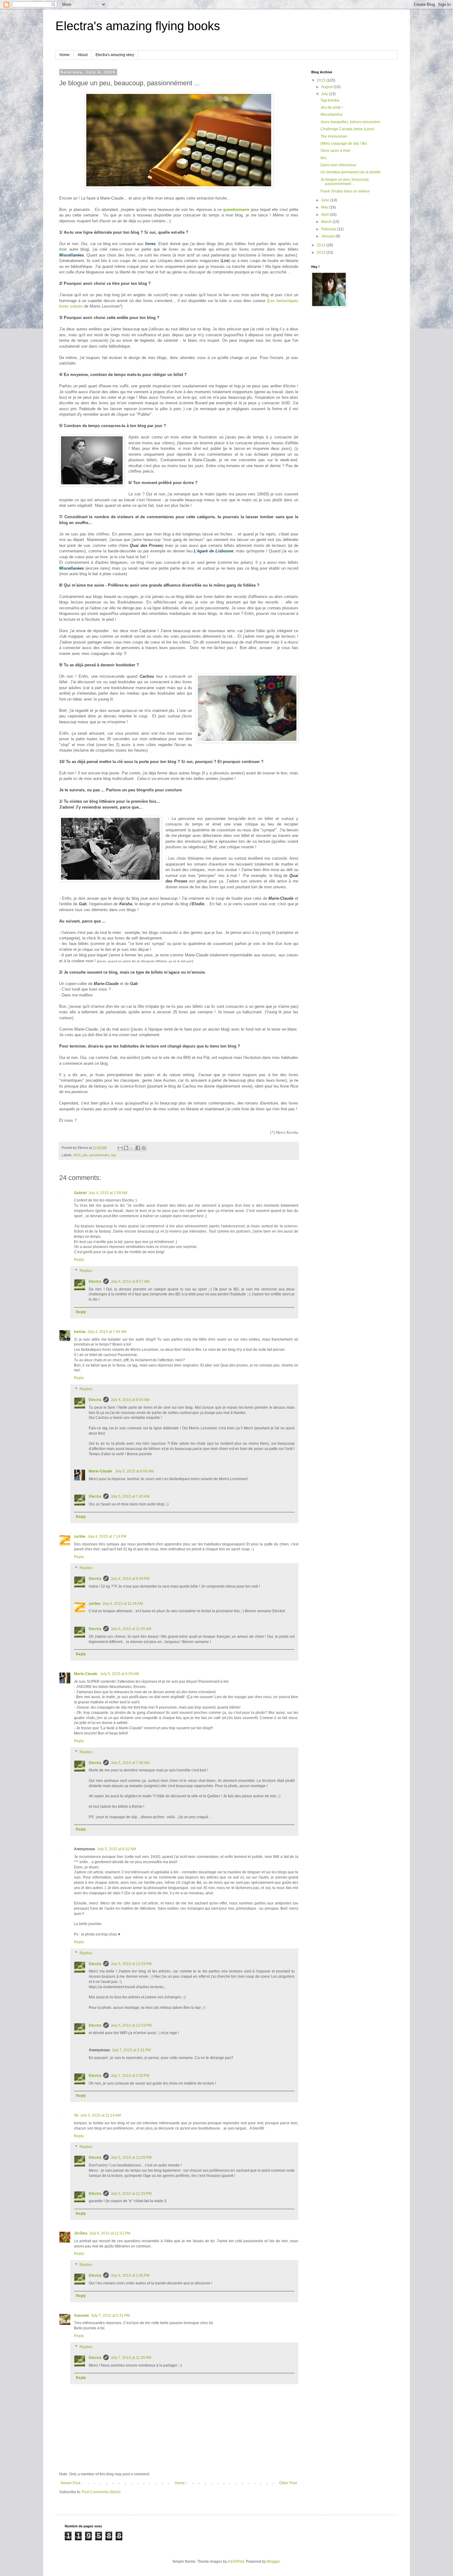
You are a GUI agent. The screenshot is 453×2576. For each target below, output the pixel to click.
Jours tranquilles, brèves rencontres (350, 122)
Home (65, 55)
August (327, 87)
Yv (76, 2115)
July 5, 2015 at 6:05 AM (120, 1674)
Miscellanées (332, 115)
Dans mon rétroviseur (339, 165)
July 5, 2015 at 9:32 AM (116, 1849)
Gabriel (80, 1193)
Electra (95, 1282)
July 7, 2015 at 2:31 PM (131, 2050)
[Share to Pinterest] (144, 1148)
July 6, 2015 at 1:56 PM (130, 2275)
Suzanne (82, 2316)
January (328, 236)
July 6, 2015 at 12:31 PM (110, 2233)
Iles (323, 158)
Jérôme (81, 2233)
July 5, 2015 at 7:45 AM (130, 1496)
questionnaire (236, 210)
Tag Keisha (330, 100)
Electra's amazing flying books (138, 26)
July (325, 94)
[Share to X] (132, 1148)
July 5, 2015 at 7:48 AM (130, 1763)
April (325, 215)
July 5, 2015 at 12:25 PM (131, 2194)
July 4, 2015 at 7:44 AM (107, 1332)
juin (85, 1155)
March (327, 222)
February (329, 229)
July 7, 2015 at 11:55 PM (131, 2358)
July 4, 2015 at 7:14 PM (107, 1536)
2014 (322, 245)
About (83, 55)
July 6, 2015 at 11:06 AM (123, 1604)
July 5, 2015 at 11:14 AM (100, 2115)
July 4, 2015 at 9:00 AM (130, 1400)
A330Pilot (236, 2562)
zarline (80, 1536)
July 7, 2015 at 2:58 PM (130, 2076)
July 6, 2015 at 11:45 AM (131, 1629)
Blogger (273, 2562)
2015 (77, 1155)
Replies (86, 1271)
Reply (79, 1260)
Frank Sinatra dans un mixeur (345, 191)
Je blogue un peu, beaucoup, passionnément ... (345, 182)
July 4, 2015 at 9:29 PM (130, 1579)
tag (114, 1155)
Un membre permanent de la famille (351, 172)
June (326, 200)
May (325, 207)
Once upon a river (335, 151)
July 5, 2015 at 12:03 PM (131, 1964)
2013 (322, 252)
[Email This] (120, 1148)
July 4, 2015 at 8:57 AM (130, 1282)
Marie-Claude (101, 1471)
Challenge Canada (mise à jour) (347, 129)
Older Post (288, 2483)
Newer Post (70, 2483)
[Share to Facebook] (138, 1148)
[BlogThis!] (126, 1148)
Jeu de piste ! (332, 107)
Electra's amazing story (115, 55)
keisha (80, 1332)
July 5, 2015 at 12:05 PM (131, 2158)
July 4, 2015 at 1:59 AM (108, 1193)
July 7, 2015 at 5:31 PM (110, 2316)
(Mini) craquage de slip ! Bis (344, 143)
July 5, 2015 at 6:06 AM (134, 1471)
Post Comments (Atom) (101, 2492)
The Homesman (334, 136)
